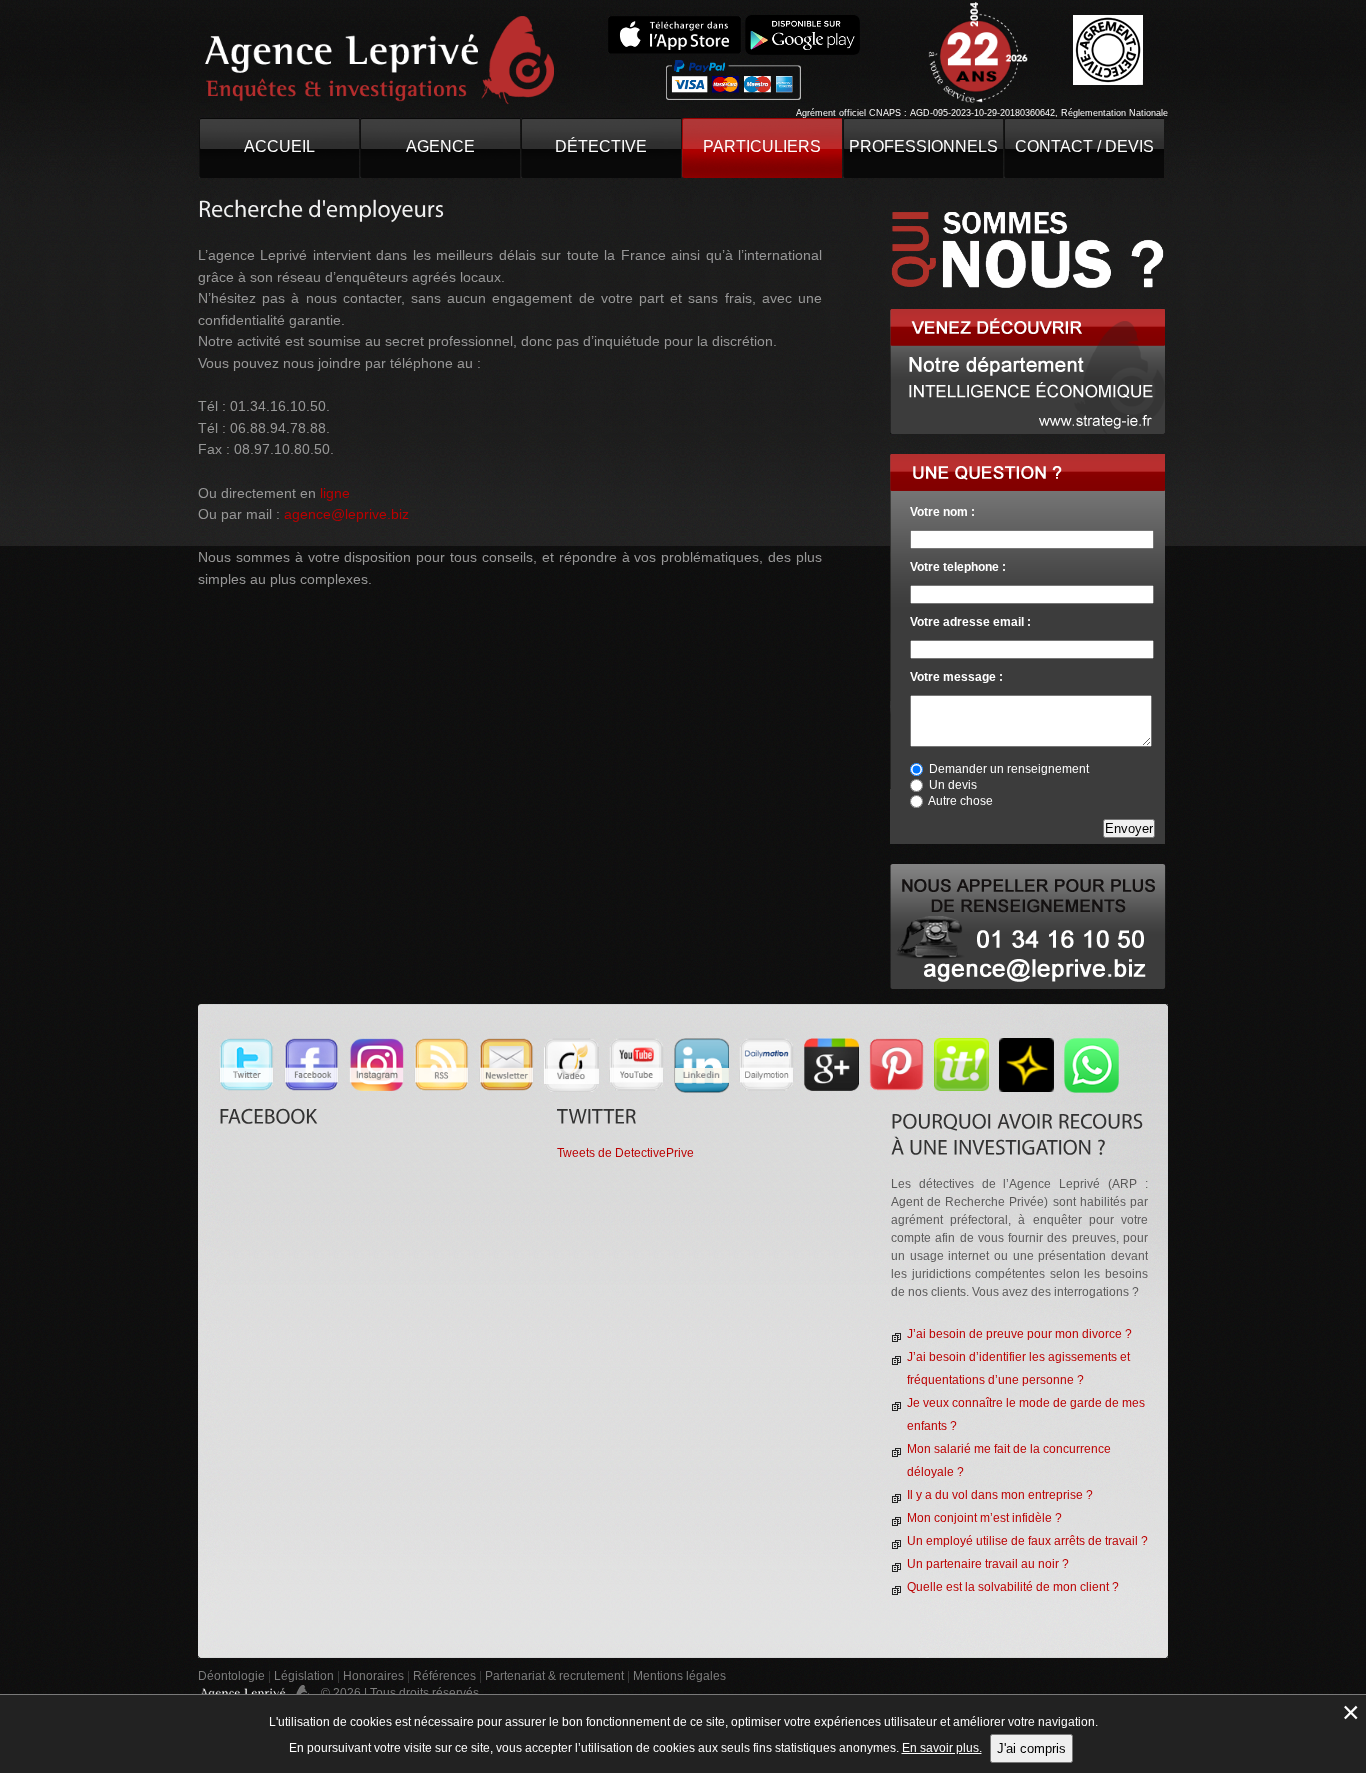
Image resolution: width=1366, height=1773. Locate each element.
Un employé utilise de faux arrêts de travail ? (1027, 1541)
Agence (440, 146)
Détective (601, 146)
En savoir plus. (942, 1748)
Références (444, 1676)
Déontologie (231, 1676)
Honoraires (373, 1676)
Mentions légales (679, 1676)
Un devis (953, 785)
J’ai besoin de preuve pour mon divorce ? (1019, 1334)
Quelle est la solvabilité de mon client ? (1013, 1587)
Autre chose (960, 801)
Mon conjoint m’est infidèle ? (984, 1518)
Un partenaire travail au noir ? (988, 1564)
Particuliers (762, 146)
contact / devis (1084, 146)
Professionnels (923, 146)
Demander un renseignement (1009, 769)
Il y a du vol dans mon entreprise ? (1000, 1495)
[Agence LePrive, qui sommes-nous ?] (1028, 202)
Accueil (279, 146)
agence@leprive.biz (346, 514)
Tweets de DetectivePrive (625, 1153)
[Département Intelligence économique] (1027, 317)
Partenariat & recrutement (556, 1676)
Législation (304, 1676)
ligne (335, 493)
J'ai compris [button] (1031, 1748)
